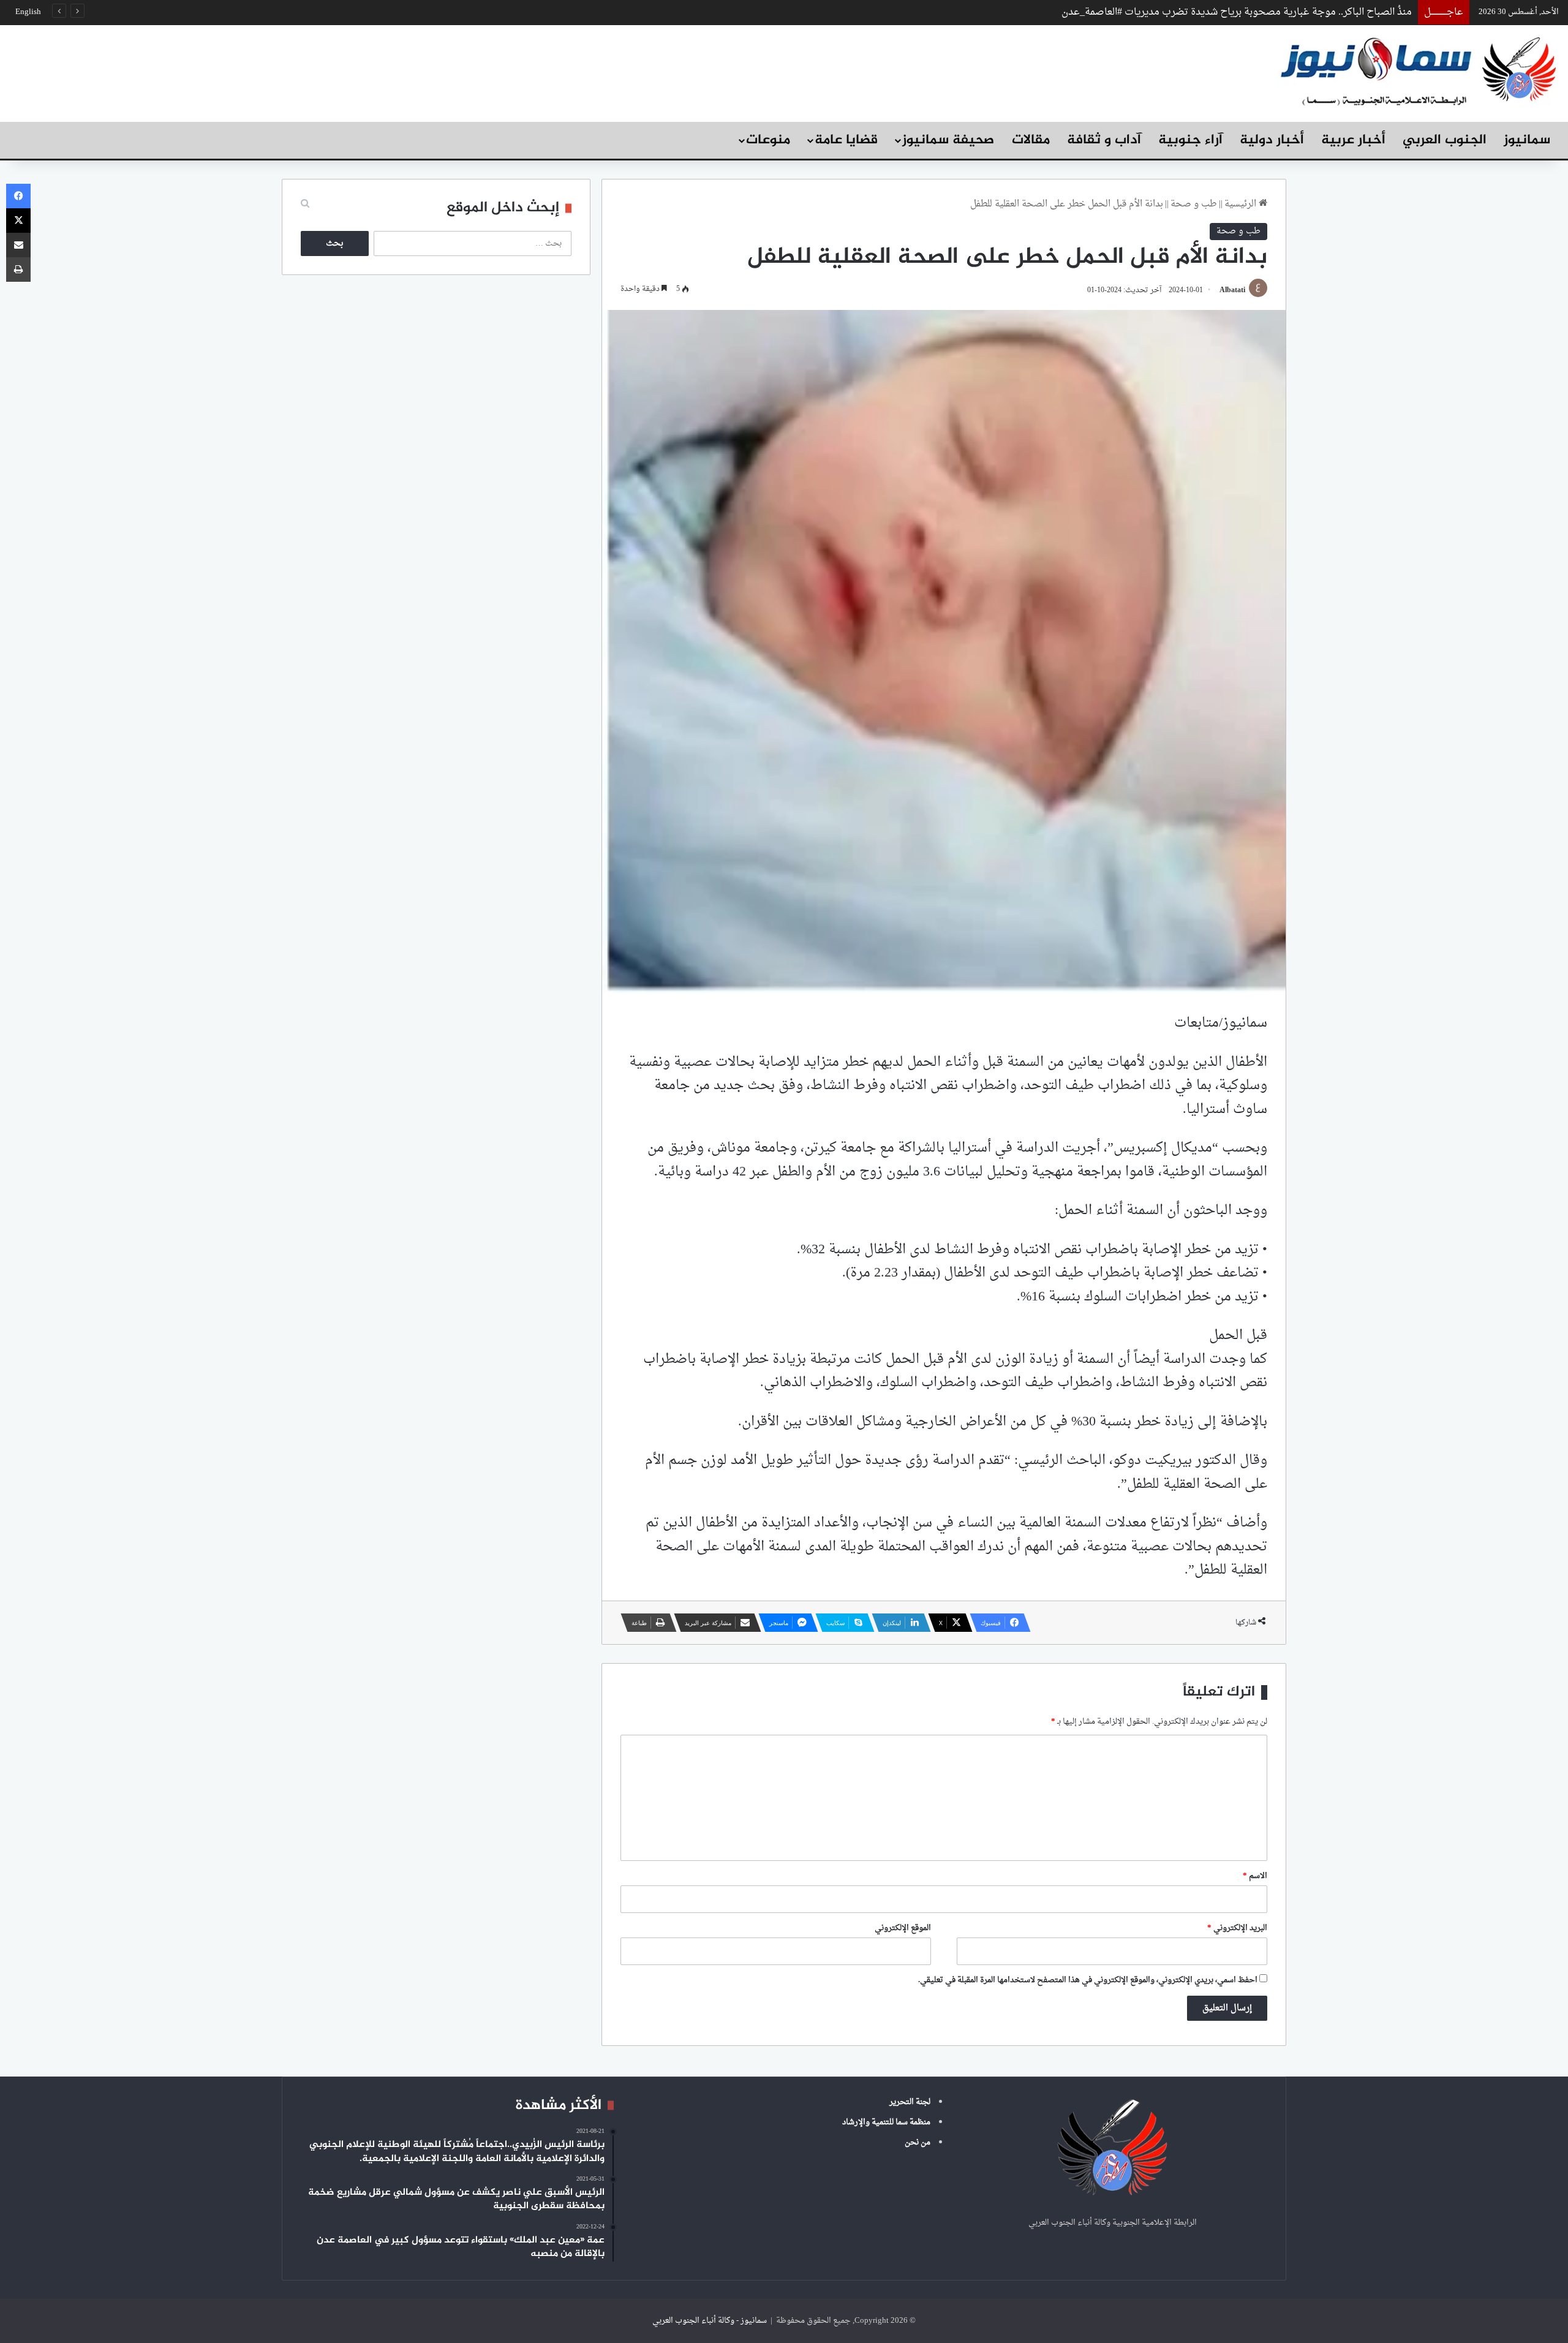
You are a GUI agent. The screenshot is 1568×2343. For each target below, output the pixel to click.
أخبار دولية (1272, 140)
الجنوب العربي (1445, 140)
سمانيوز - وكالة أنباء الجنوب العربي (710, 2321)
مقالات (1031, 140)
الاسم (1255, 1876)
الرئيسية (1242, 204)
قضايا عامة (846, 140)
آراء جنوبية (1190, 140)
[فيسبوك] (18, 196)
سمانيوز (1527, 140)
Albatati (1232, 290)
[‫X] (18, 221)
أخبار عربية (1353, 140)
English (28, 12)
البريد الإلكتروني (1237, 1928)
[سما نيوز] (1418, 70)
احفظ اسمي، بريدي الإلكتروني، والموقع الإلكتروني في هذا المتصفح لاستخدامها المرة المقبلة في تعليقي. (1088, 1980)
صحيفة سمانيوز (948, 140)
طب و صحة (1194, 204)
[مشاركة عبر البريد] (18, 245)
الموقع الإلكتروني (903, 1928)
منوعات (768, 140)
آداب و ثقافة (1104, 140)
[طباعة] (18, 270)
